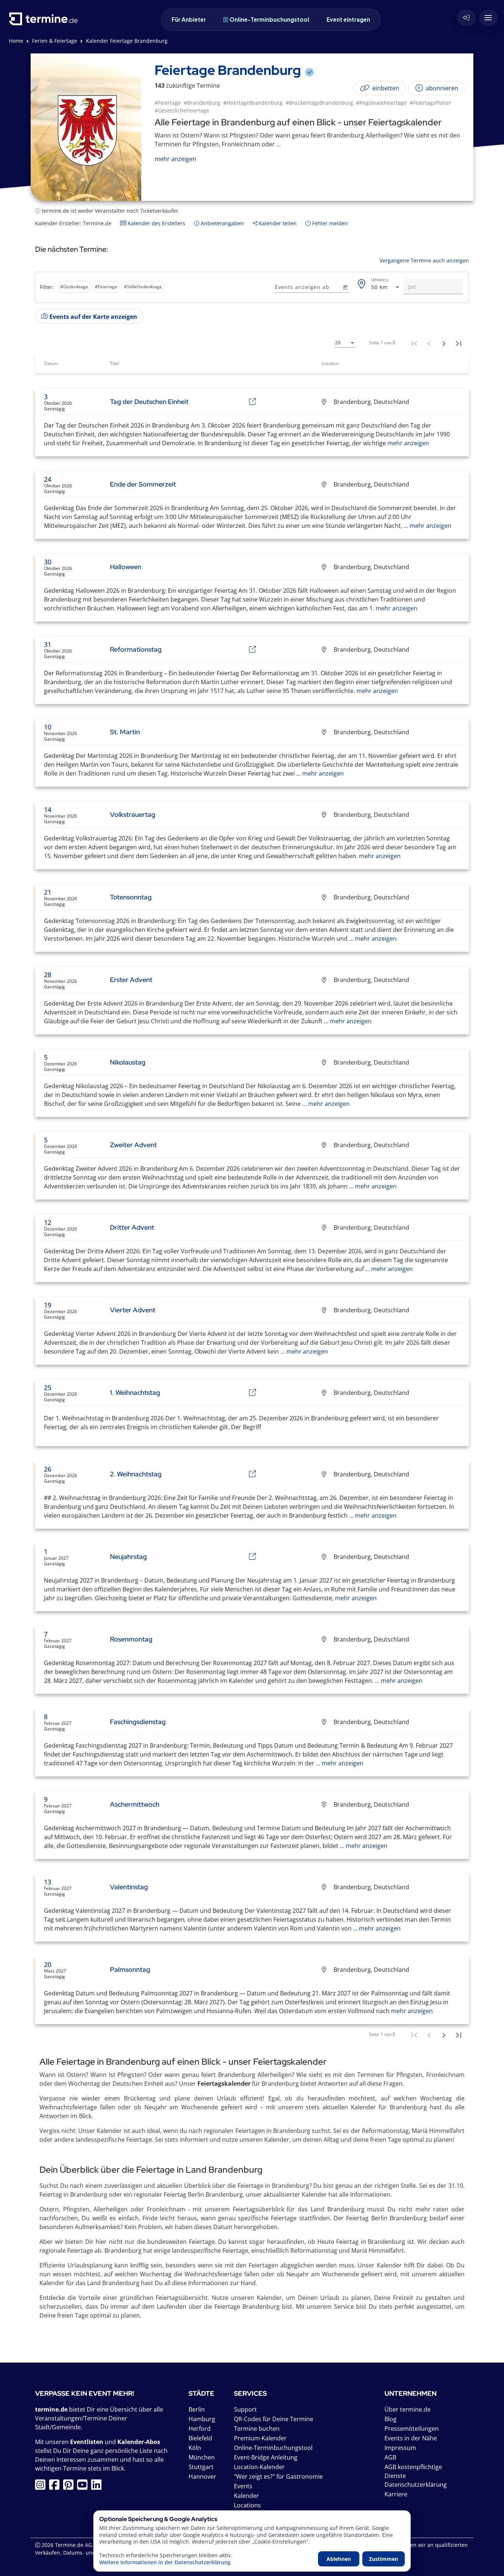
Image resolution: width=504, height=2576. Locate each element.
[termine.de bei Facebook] (56, 2487)
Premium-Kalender (260, 2438)
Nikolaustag (128, 1062)
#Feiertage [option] (106, 287)
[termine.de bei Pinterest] (70, 2487)
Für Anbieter (189, 19)
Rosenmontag (131, 1639)
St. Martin (125, 732)
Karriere (396, 2494)
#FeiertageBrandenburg (253, 103)
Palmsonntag (130, 1969)
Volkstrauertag (133, 814)
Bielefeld (200, 2438)
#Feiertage (168, 103)
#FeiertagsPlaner (430, 103)
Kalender (246, 2496)
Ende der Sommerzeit (143, 484)
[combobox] (386, 287)
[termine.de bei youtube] (84, 2487)
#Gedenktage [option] (74, 287)
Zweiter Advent (133, 1145)
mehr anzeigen (408, 443)
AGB (390, 2457)
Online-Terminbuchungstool (269, 19)
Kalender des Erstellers (156, 223)
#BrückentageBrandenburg (319, 103)
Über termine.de (408, 2409)
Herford (200, 2429)
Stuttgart (201, 2467)
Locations (247, 2505)
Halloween (126, 567)
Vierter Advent (133, 1310)
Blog (391, 2419)
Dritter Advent (132, 1227)
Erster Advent (131, 980)
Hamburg (202, 2419)
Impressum (400, 2448)
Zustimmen (384, 2559)
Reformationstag (136, 649)
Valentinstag (129, 1887)
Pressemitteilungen (412, 2429)
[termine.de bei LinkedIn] (98, 2487)
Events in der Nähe (411, 2438)
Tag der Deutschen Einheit (149, 402)
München (202, 2457)
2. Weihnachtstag (136, 1474)
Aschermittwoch (135, 1804)
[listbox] (154, 288)
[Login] (467, 18)
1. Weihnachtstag (135, 1393)
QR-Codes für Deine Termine (274, 2419)
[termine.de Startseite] (45, 22)
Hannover (202, 2476)
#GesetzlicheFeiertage (182, 110)
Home (16, 41)
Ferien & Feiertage (55, 41)
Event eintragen (348, 19)
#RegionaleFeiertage (381, 103)
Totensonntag (131, 897)
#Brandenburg (202, 103)
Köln (195, 2448)
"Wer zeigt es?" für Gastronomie (278, 2476)
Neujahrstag (128, 1557)
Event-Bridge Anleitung (266, 2457)
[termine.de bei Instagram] (42, 2487)
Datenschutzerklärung (416, 2485)
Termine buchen (257, 2429)
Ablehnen (339, 2559)
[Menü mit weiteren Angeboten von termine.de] (488, 18)
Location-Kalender (259, 2467)
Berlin (197, 2409)
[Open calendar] (345, 287)
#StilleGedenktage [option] (143, 287)
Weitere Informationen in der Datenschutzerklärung (165, 2562)
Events (243, 2486)
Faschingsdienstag (138, 1722)
